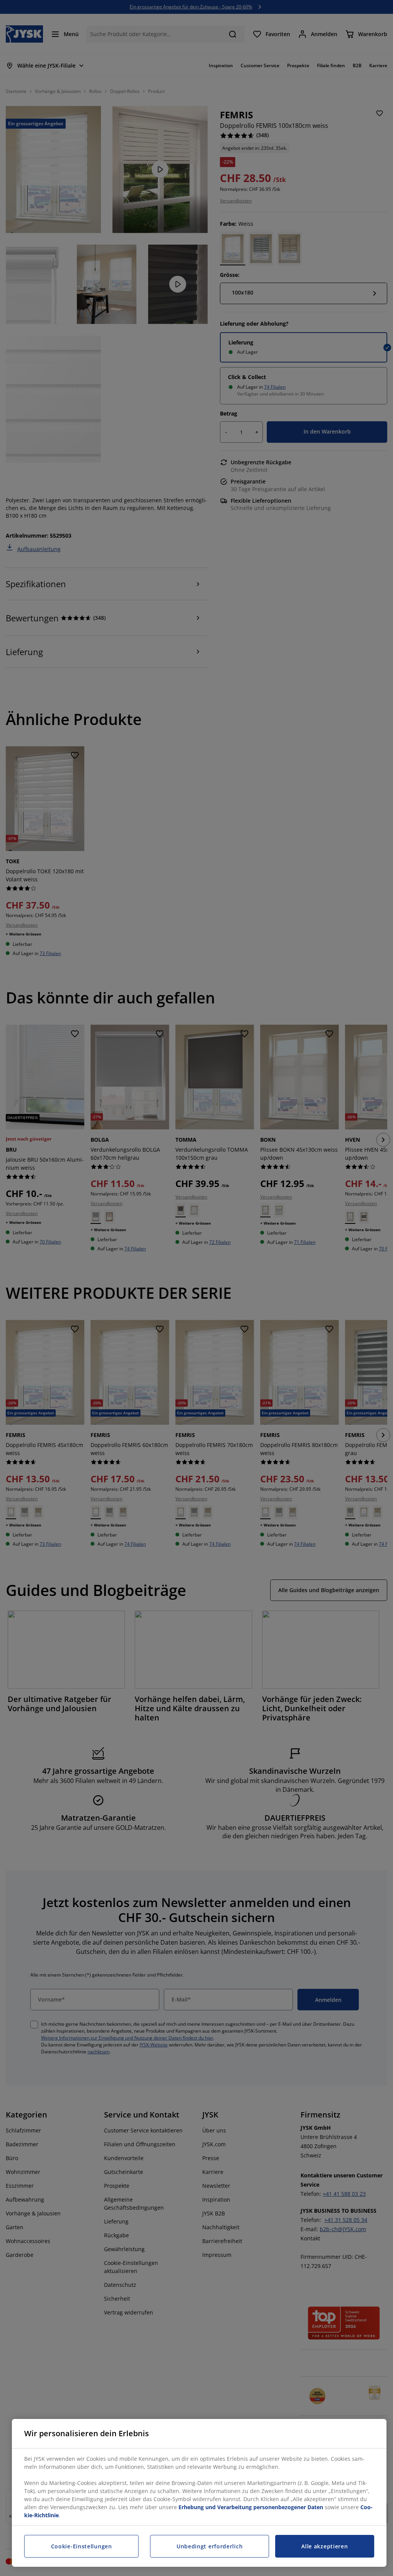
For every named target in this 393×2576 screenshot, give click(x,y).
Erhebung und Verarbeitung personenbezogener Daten (251, 2507)
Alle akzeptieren (324, 2546)
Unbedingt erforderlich (210, 2546)
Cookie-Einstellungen (82, 2546)
